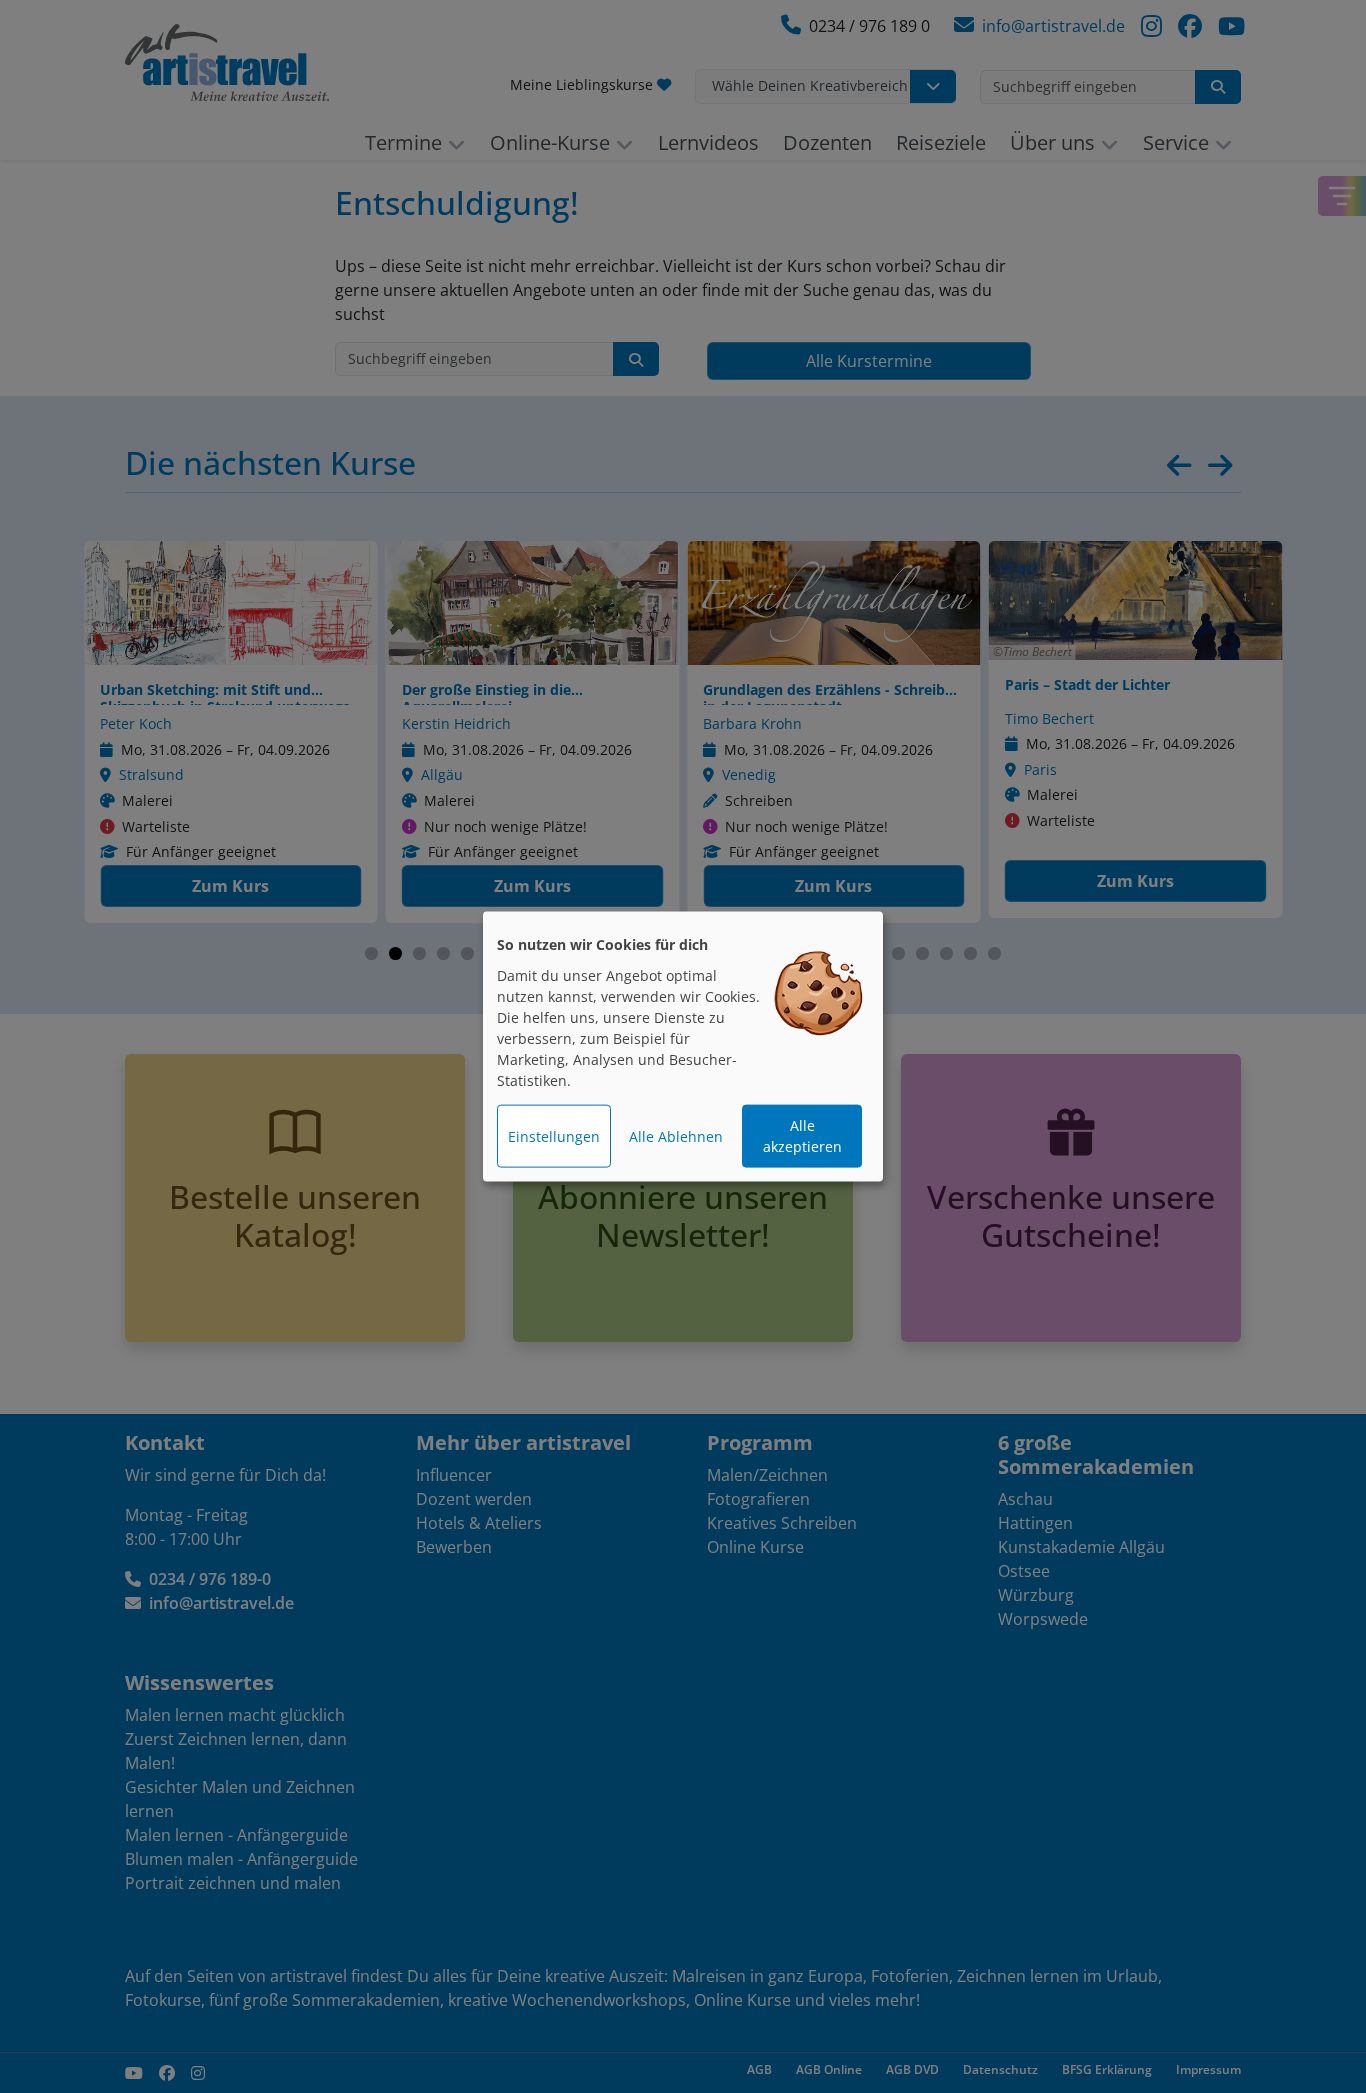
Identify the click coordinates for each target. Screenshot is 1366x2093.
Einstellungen (554, 1136)
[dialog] (683, 1046)
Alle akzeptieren (802, 1136)
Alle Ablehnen (676, 1136)
